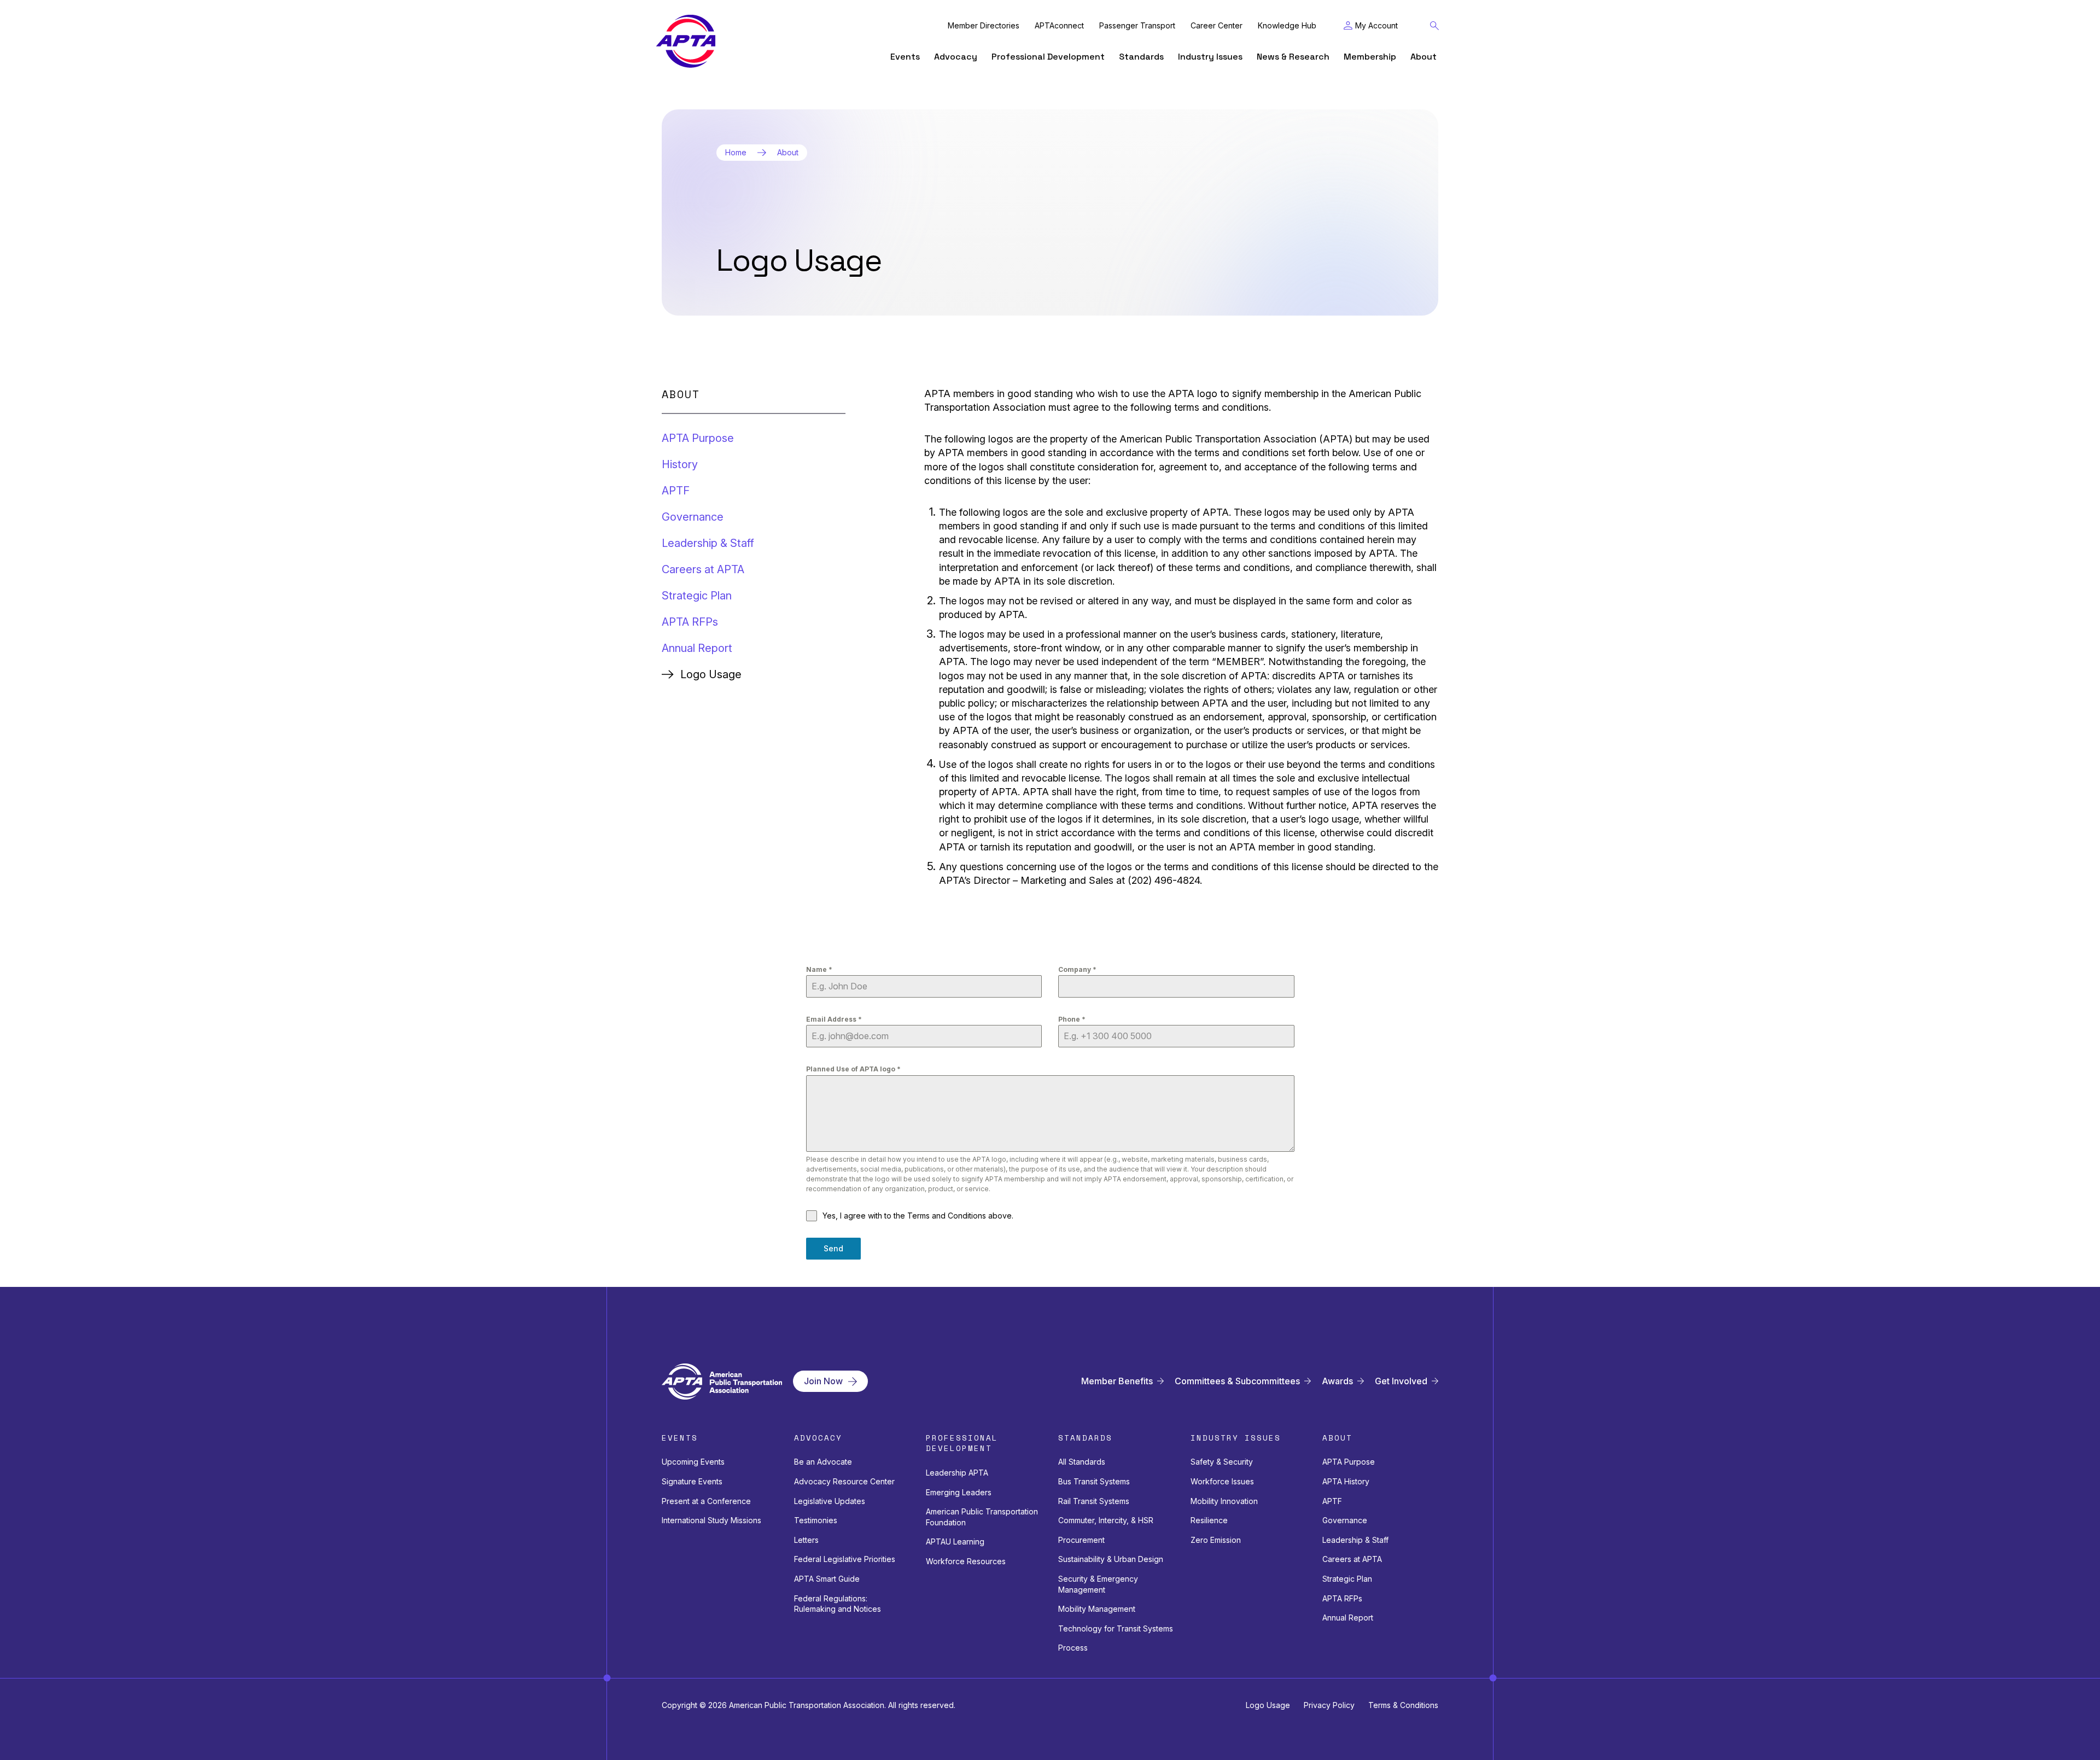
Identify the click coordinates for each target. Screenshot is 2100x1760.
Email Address (834, 1019)
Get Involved (1401, 1381)
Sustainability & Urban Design (1111, 1559)
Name (819, 969)
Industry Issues (1210, 57)
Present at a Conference (706, 1501)
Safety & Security (1222, 1462)
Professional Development (1048, 57)
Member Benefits (1117, 1381)
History (680, 464)
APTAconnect (1059, 26)
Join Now (823, 1381)
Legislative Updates (830, 1501)
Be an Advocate (823, 1462)
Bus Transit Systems (1094, 1481)
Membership (1370, 57)
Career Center (1217, 26)
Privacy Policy (1329, 1705)
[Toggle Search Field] (1434, 26)
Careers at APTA (703, 569)
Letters (806, 1540)
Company (1077, 969)
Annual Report (697, 648)
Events (905, 57)
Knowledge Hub (1287, 26)
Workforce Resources (966, 1561)
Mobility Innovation (1224, 1501)
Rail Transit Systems (1094, 1501)
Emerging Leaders (959, 1492)
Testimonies (816, 1520)
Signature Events (692, 1481)
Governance (693, 517)
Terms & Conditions (1403, 1705)
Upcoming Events (693, 1462)
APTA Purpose (698, 438)
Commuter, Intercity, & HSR (1106, 1520)
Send (833, 1248)
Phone (1072, 1019)
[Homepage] (686, 41)
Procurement (1081, 1540)
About (1424, 57)
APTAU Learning (955, 1542)
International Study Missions (711, 1520)
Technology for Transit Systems (1116, 1628)
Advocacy (956, 57)
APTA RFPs (690, 622)
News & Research (1293, 57)
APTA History (1346, 1481)
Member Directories (984, 26)
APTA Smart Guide (827, 1579)
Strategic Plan (697, 596)
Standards (1141, 57)
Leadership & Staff (708, 543)
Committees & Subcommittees (1237, 1381)
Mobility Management (1097, 1609)
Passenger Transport (1137, 26)
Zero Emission (1216, 1540)
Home (736, 153)
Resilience (1209, 1520)
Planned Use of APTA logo (853, 1069)
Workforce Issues (1222, 1481)
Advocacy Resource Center (844, 1481)
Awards (1337, 1381)
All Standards (1082, 1462)
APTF (676, 491)
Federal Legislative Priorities (845, 1559)
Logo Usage (1268, 1705)
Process (1073, 1648)
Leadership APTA (957, 1473)
